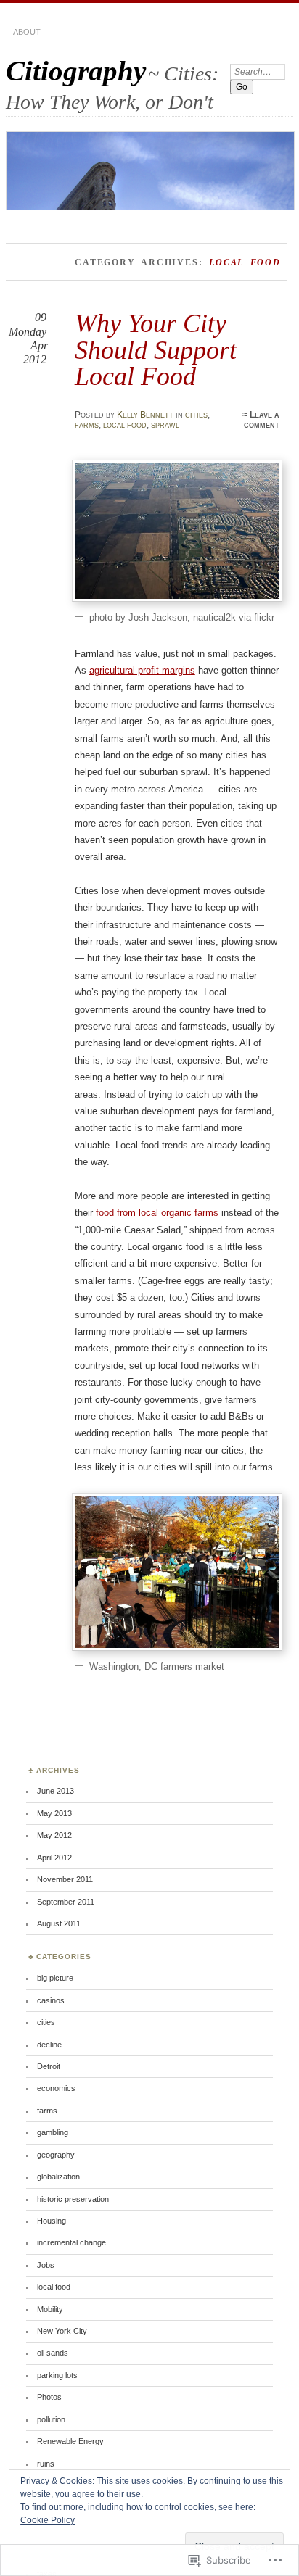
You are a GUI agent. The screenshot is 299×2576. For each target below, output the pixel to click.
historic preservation (73, 2199)
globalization (58, 2177)
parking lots (57, 2375)
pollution (51, 2419)
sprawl (165, 425)
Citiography (76, 71)
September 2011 (66, 1902)
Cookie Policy (48, 2520)
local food (125, 425)
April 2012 (54, 1858)
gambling (53, 2132)
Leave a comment (262, 420)
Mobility (50, 2309)
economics (56, 2088)
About (27, 32)
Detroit (49, 2066)
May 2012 (54, 1835)
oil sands (53, 2353)
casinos (51, 2000)
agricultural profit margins (142, 670)
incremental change (71, 2242)
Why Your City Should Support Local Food (156, 349)
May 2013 (54, 1813)
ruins (46, 2464)
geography (56, 2155)
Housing (52, 2221)
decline (49, 2045)
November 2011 (65, 1879)
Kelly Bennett (145, 415)
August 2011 (59, 1923)
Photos (49, 2397)
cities (196, 415)
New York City (62, 2331)
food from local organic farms (157, 1213)
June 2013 (56, 1791)
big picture (55, 1978)
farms (87, 425)
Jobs (46, 2265)
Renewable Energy (70, 2441)
